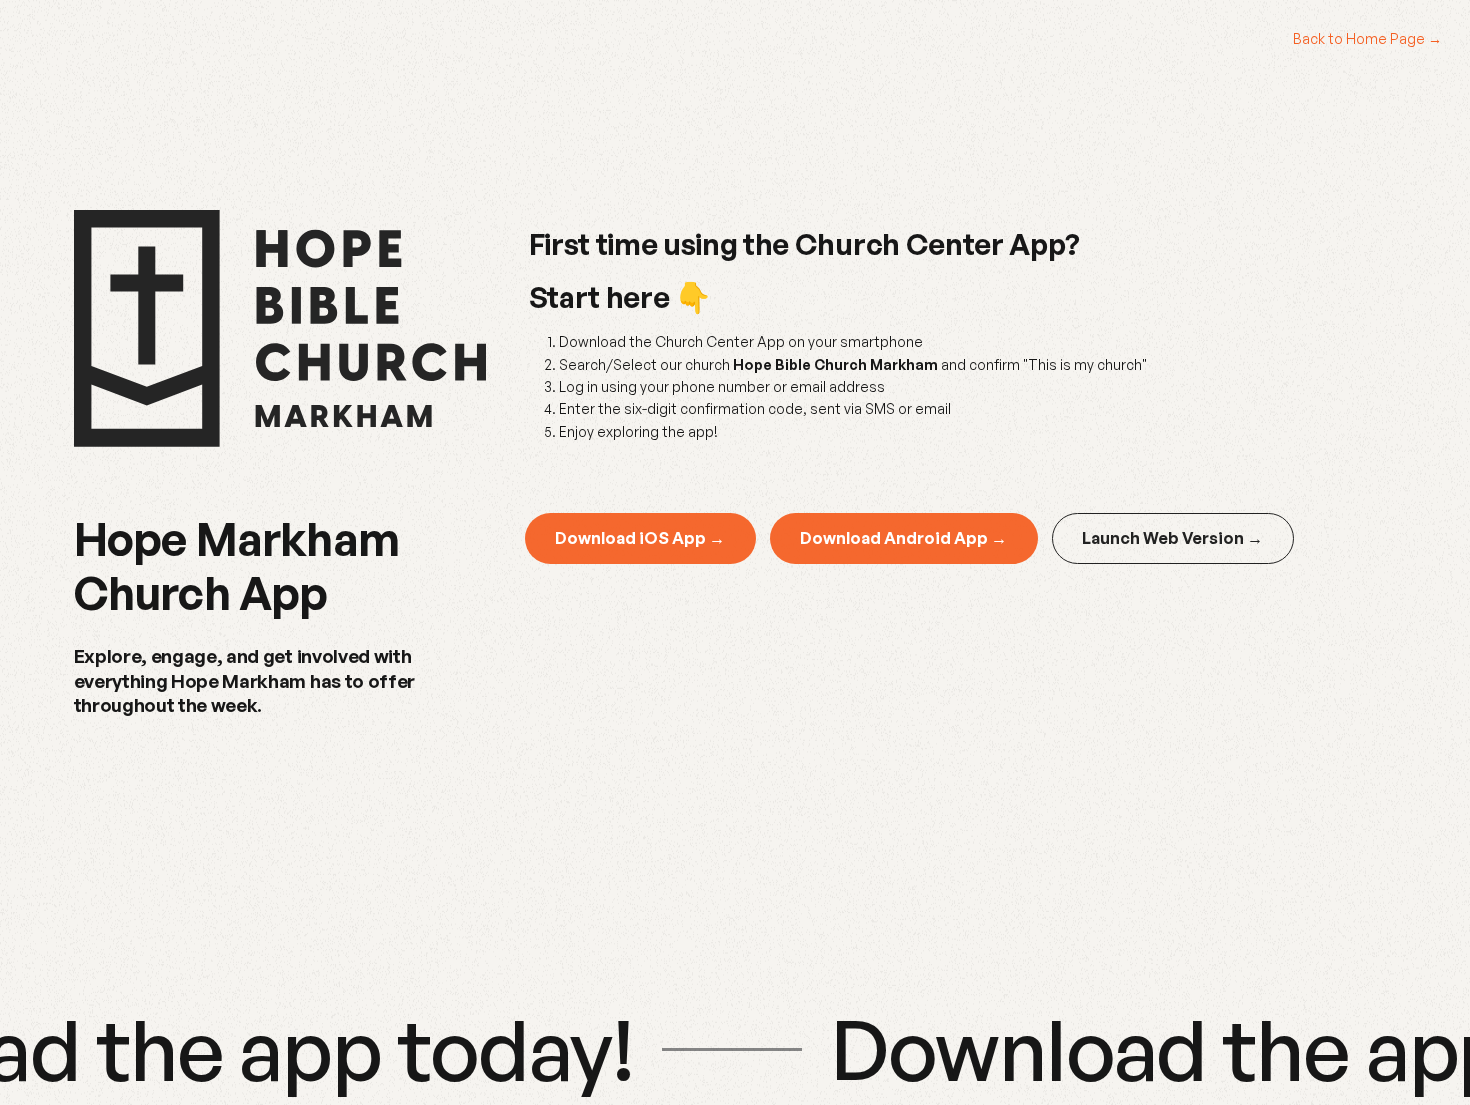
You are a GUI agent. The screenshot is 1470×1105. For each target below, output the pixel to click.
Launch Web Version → (1172, 537)
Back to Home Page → (1367, 38)
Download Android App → (903, 537)
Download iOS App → (640, 537)
